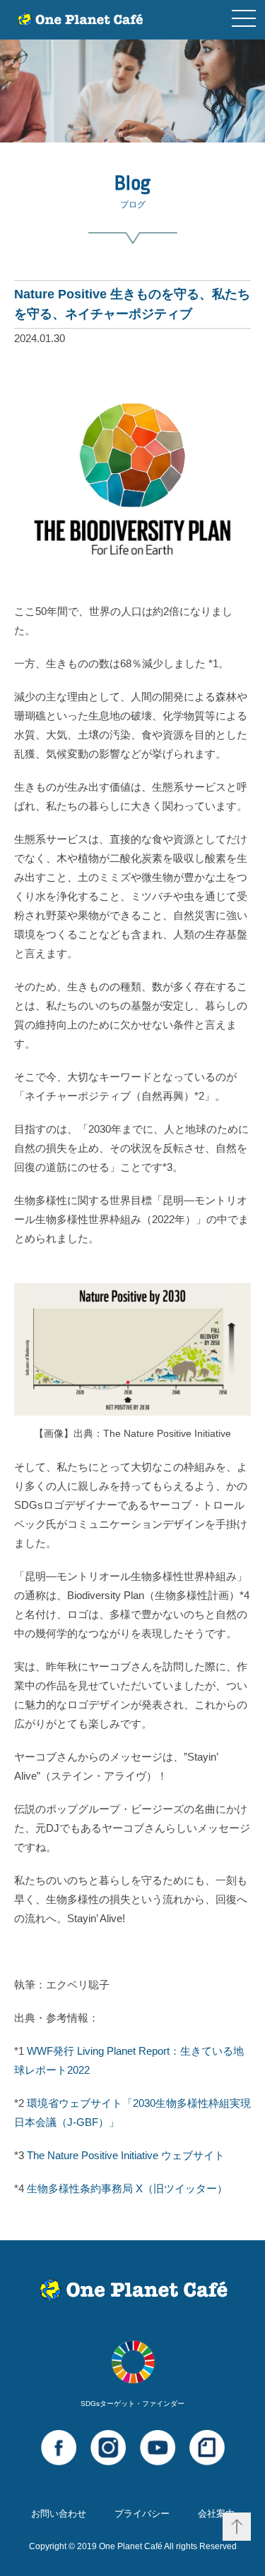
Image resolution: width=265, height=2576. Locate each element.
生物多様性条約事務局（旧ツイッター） (127, 2188)
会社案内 (216, 2514)
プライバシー (142, 2514)
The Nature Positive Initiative (126, 2155)
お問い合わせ (59, 2514)
